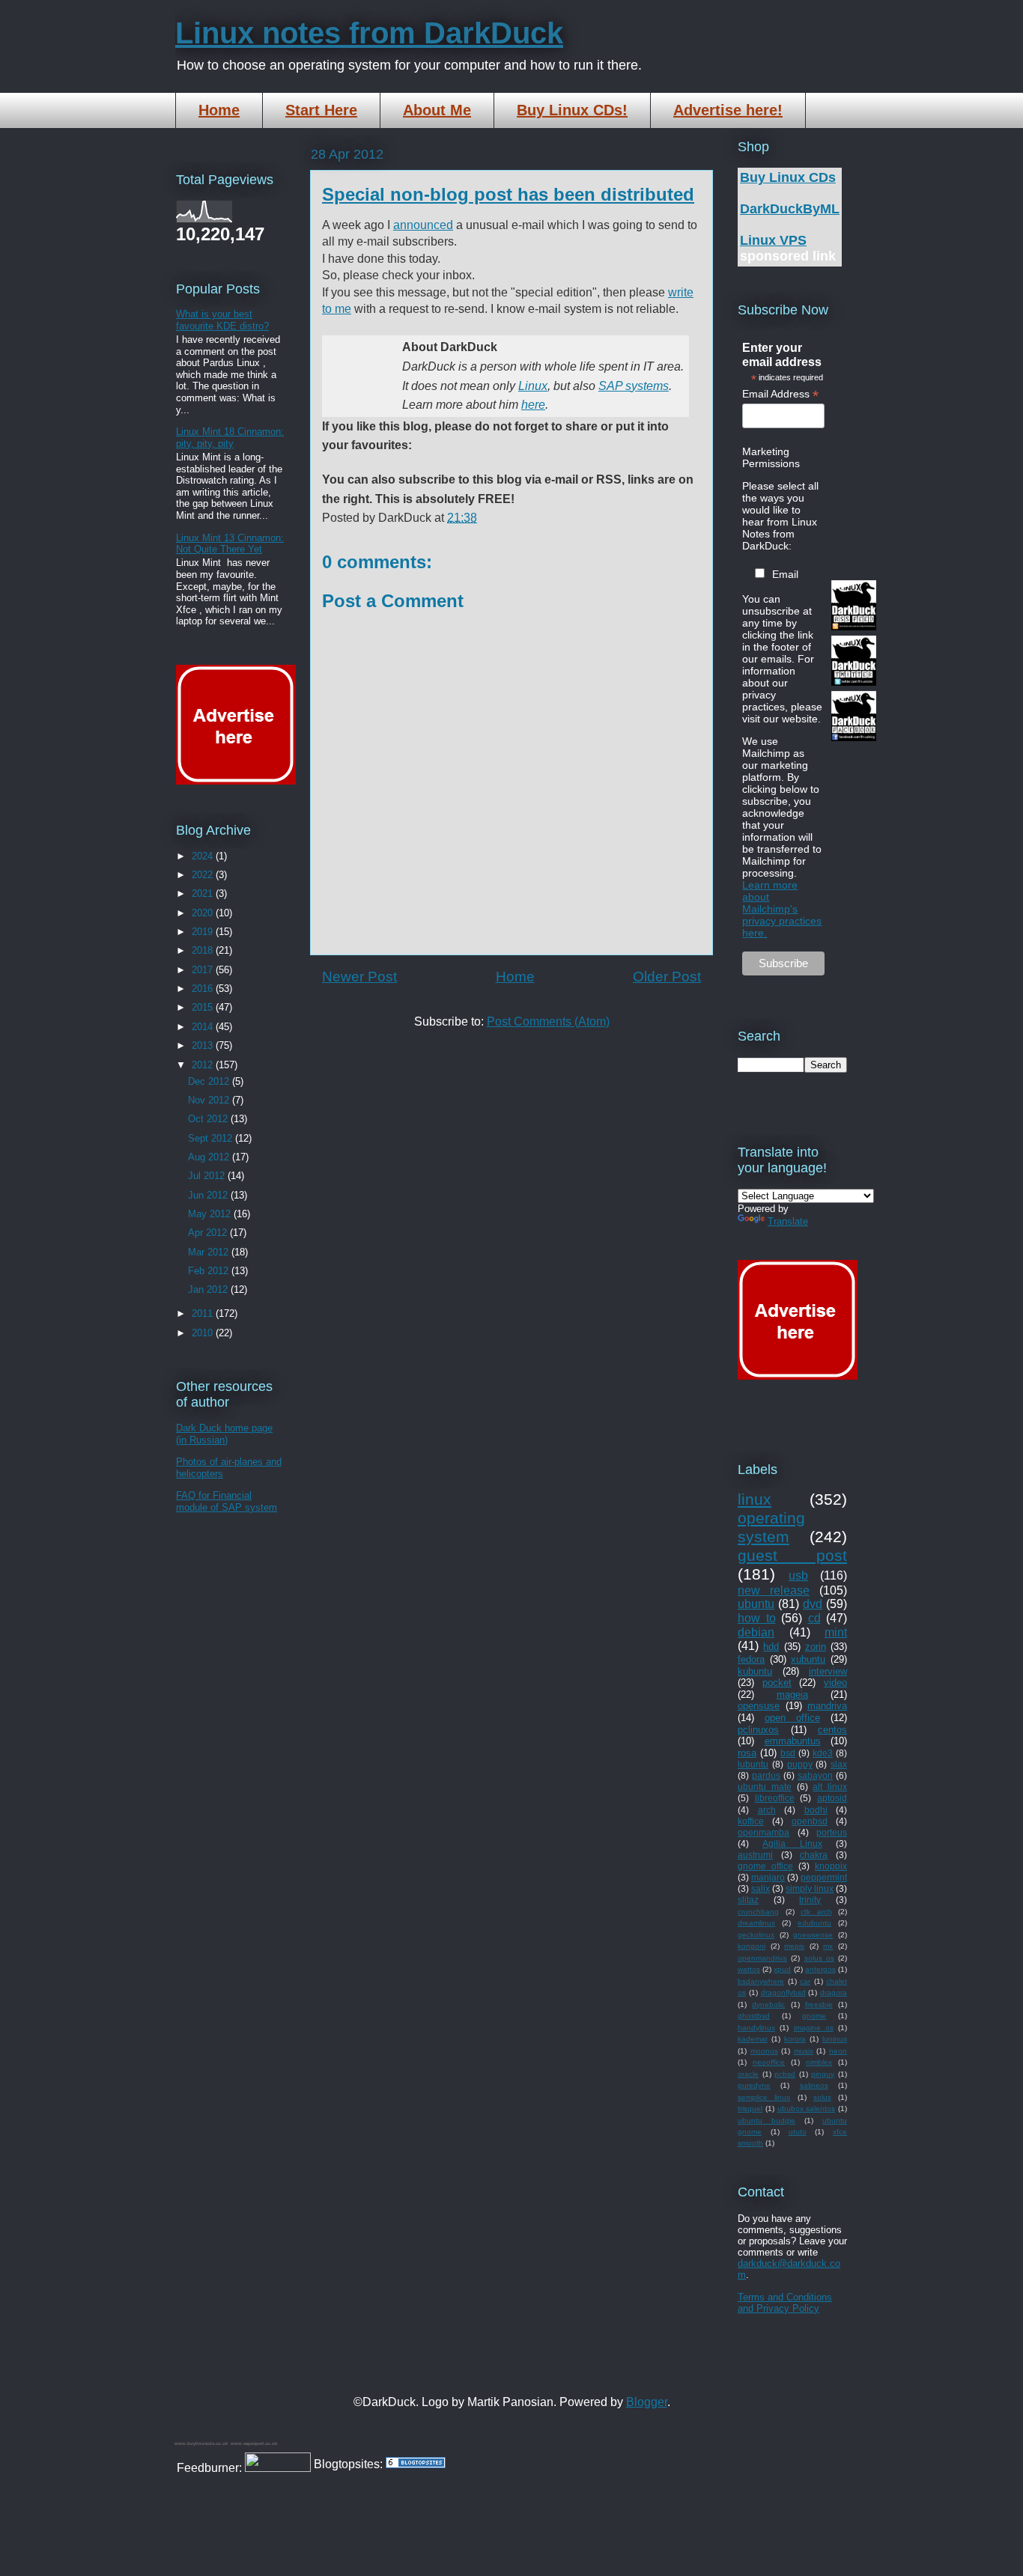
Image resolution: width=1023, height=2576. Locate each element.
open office (792, 1718)
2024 (204, 856)
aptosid (832, 1798)
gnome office (765, 1866)
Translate (788, 1221)
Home (219, 110)
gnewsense (813, 1935)
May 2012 (211, 1214)
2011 (204, 1313)
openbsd (810, 1821)
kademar (753, 2039)
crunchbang (758, 1912)
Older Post (667, 977)
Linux (533, 386)
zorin (816, 1647)
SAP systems (634, 386)
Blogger (647, 2402)
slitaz (748, 1900)
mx (828, 1946)
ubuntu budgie (767, 2120)
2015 (204, 1007)
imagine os (814, 2028)
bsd (788, 1753)
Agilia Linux (792, 1843)
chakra (814, 1855)
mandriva (827, 1706)
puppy (800, 1764)
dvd (813, 1604)
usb (798, 1575)
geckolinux (756, 1935)
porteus (832, 1832)
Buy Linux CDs (788, 177)
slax (839, 1764)
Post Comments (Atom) (548, 1021)
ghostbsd (754, 2016)
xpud (782, 1969)
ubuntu (756, 1604)
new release (774, 1590)
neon (838, 2051)
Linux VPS (773, 240)
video (835, 1683)
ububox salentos (807, 2108)
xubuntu (808, 1659)
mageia (792, 1695)
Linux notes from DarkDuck (369, 33)
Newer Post (359, 977)
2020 (204, 913)
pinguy (823, 2074)
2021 (204, 893)
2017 (204, 970)
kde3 (823, 1753)
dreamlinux (756, 1923)
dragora (834, 1992)
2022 (204, 875)
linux (755, 1499)
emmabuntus (793, 1741)
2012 (204, 1065)
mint (836, 1632)
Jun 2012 (209, 1195)
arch (767, 1810)
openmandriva (762, 1958)
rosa (747, 1753)
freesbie (819, 2004)
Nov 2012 (210, 1100)
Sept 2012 (212, 1138)
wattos (749, 1969)
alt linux (830, 1787)
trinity (810, 1900)
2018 (204, 950)
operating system (771, 1527)
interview (828, 1671)
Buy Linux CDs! (572, 110)
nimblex (819, 2062)
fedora (751, 1659)
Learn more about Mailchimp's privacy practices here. (782, 909)
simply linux (810, 1888)
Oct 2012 (209, 1119)
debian (756, 1632)
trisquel (750, 2108)
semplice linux (764, 2097)
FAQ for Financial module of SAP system (227, 1501)
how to (757, 1618)
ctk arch (816, 1912)
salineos (814, 2085)
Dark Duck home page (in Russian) (224, 1434)
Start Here (321, 110)
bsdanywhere (761, 1981)
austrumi (755, 1855)
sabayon (815, 1775)
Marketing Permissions (771, 457)
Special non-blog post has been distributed (508, 194)
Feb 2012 (210, 1271)
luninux (835, 2039)
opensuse (759, 1706)
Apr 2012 (209, 1233)
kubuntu (755, 1671)
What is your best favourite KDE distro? (222, 320)
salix (761, 1888)
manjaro (768, 1877)
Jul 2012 (208, 1176)
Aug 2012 (210, 1157)
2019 (204, 932)
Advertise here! (728, 110)
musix (804, 2051)
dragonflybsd (783, 1992)
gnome (814, 2016)
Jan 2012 (209, 1289)
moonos (764, 2051)
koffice (751, 1821)
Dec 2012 (210, 1081)
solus (822, 2097)
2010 (204, 1333)
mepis (794, 1946)
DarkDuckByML (790, 209)
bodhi (816, 1810)
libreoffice (775, 1798)
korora (795, 2039)
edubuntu (814, 1923)
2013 (204, 1045)
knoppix (831, 1866)
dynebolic (768, 2004)
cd (814, 1618)
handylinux (756, 2028)
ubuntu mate (765, 1787)
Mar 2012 (210, 1252)
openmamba (764, 1832)
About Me (437, 110)
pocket (777, 1683)
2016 (204, 989)
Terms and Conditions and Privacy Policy (785, 2303)
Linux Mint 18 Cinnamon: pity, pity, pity (230, 438)
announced (423, 225)
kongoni (752, 1946)
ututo (798, 2132)
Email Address (780, 394)
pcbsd (785, 2074)
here (533, 405)
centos (832, 1730)
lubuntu (753, 1764)
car (805, 1981)
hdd (771, 1647)
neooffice (769, 2062)
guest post (792, 1555)
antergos (820, 1969)
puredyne (754, 2085)
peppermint (824, 1877)
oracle (748, 2074)
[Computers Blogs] (416, 2464)
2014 (204, 1027)
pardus (766, 1775)
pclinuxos (758, 1730)
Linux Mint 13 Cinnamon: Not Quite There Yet (230, 544)
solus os (819, 1958)
